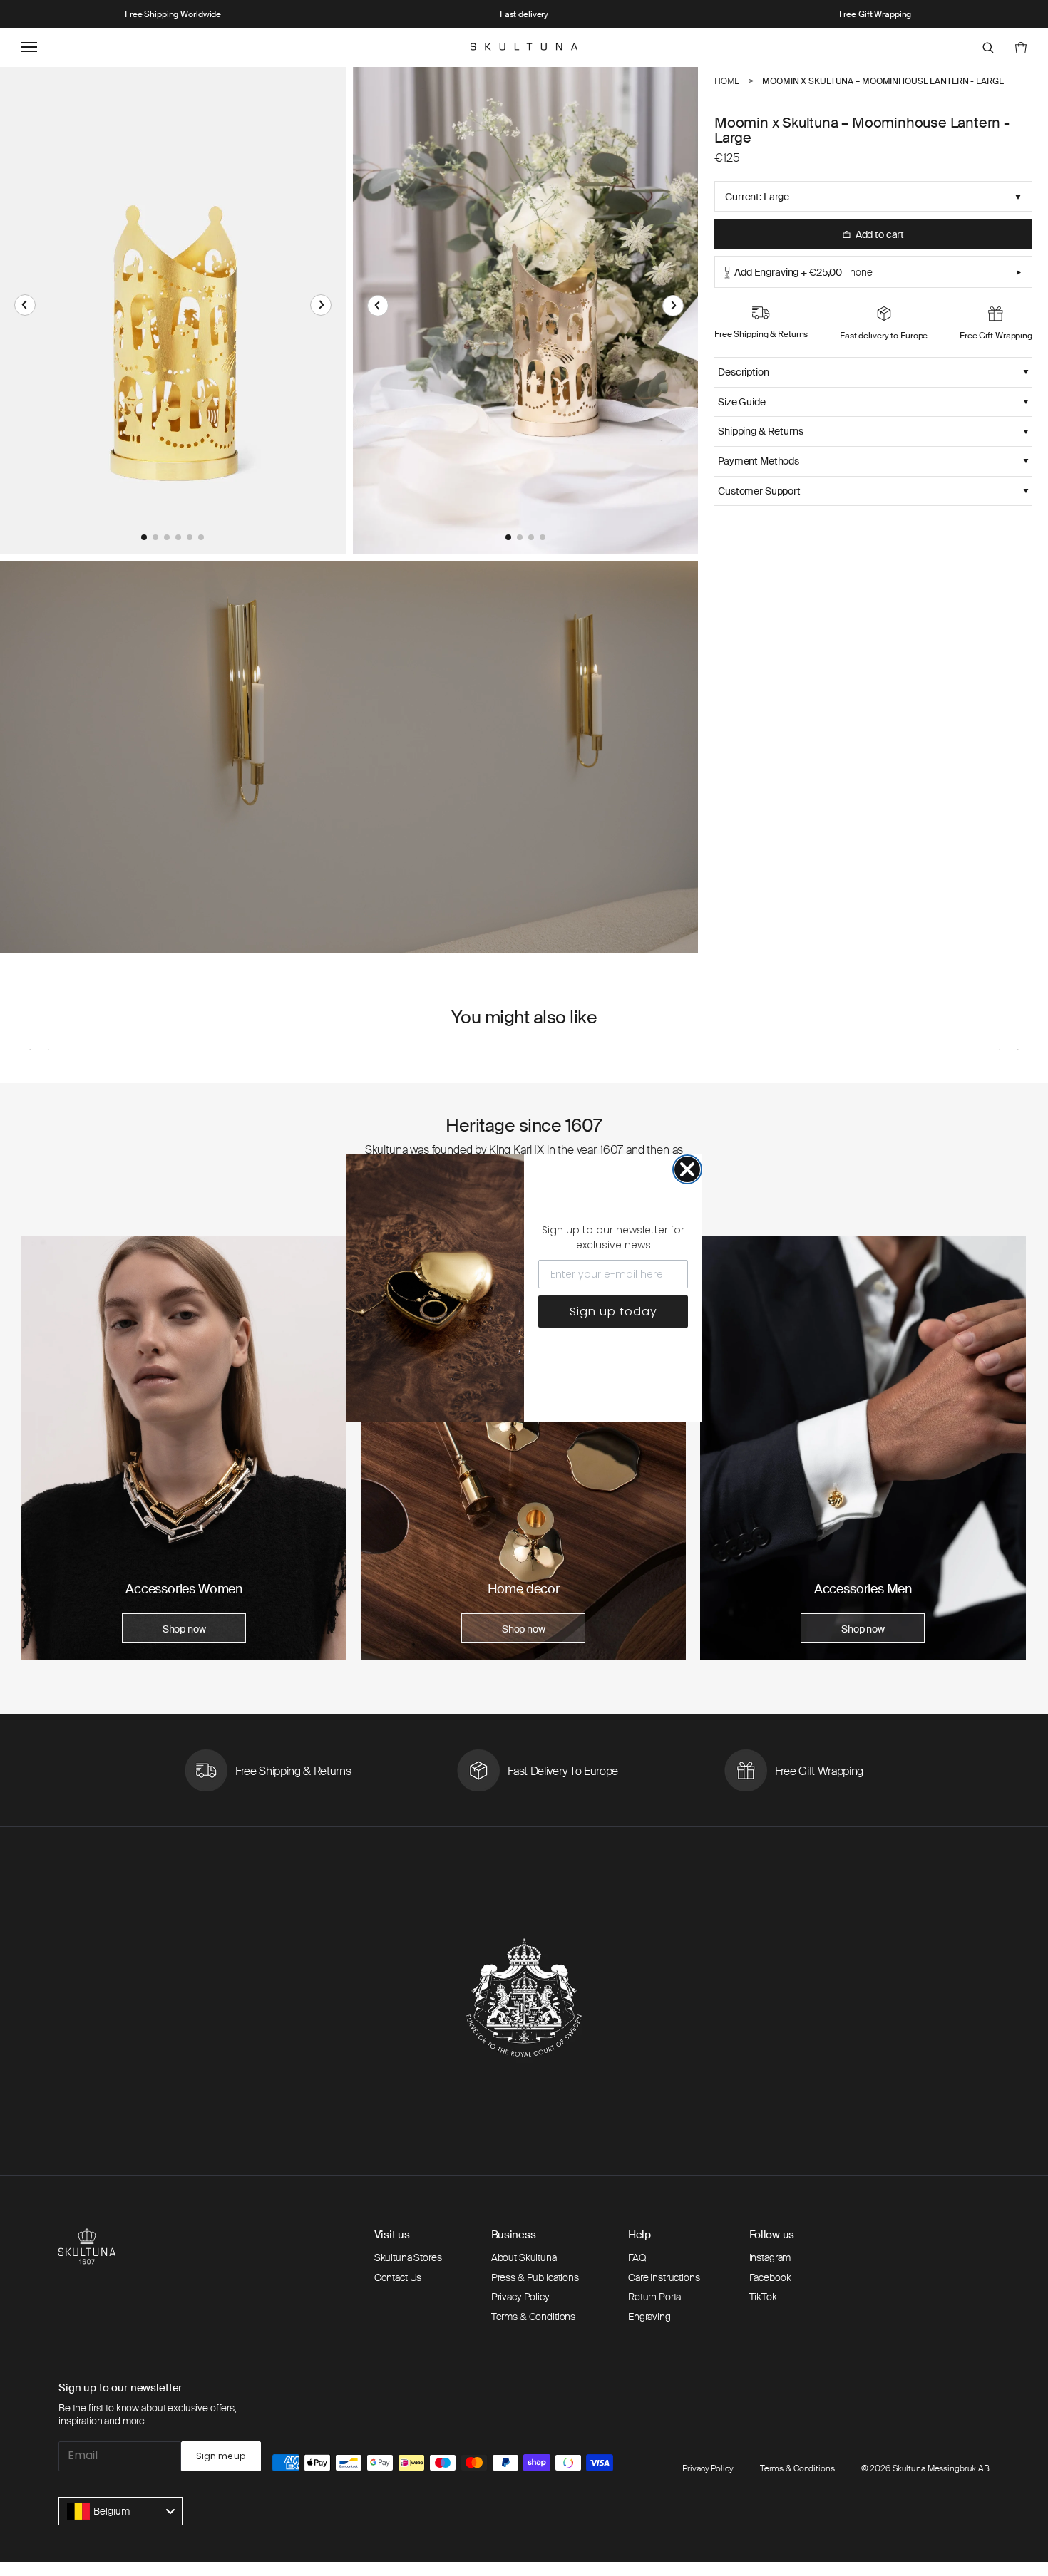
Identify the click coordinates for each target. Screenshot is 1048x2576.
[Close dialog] (687, 1169)
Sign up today (613, 1312)
